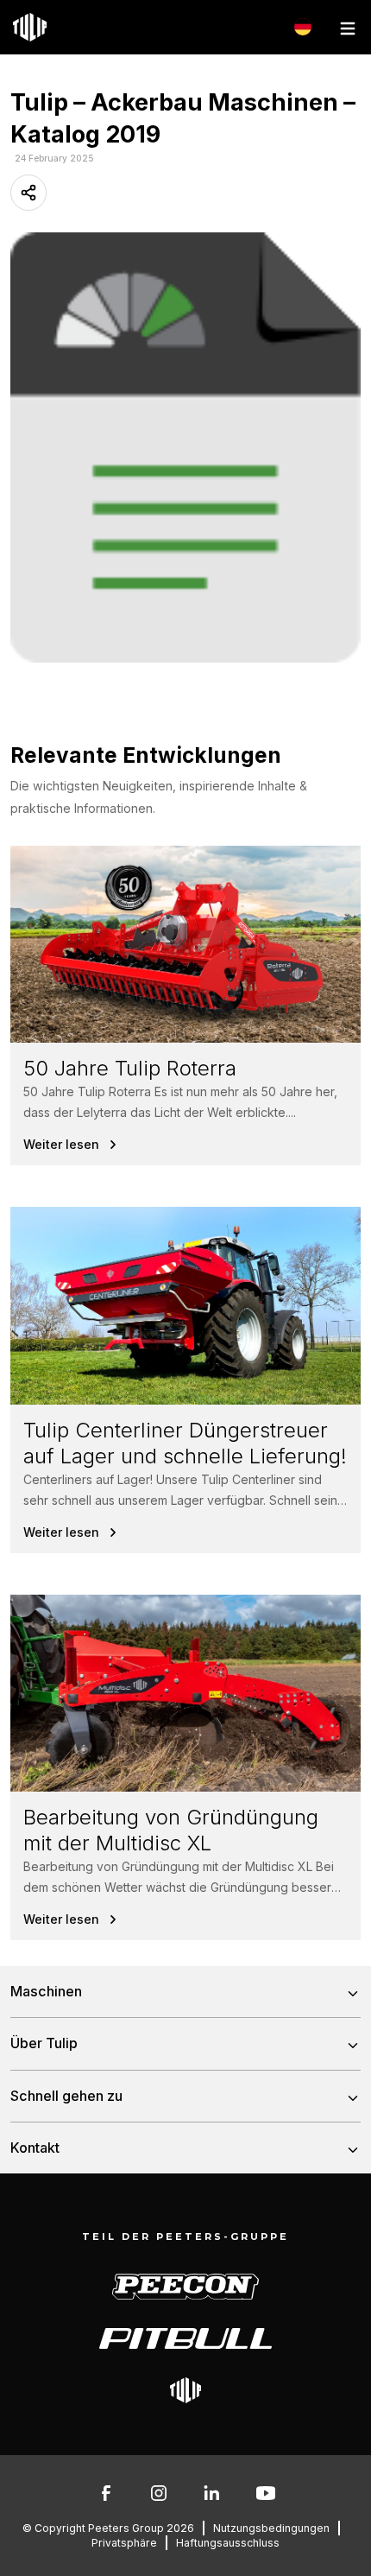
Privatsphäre (124, 2543)
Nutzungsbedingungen (271, 2528)
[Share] (28, 193)
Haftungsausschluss (228, 2543)
